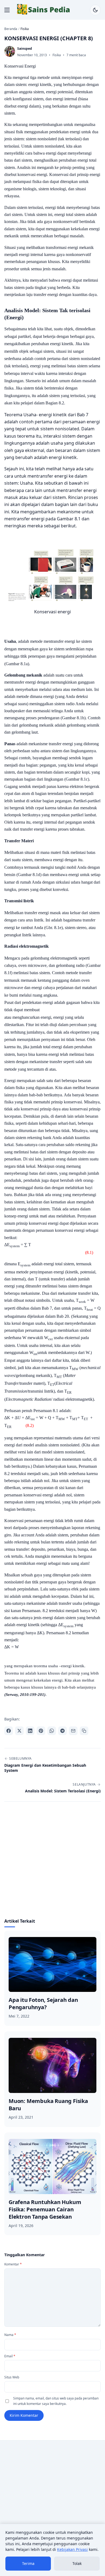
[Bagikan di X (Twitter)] (19, 1731)
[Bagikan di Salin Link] (84, 1731)
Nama (10, 2335)
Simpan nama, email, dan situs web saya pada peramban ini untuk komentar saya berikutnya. (56, 2401)
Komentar (13, 2264)
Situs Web (12, 2377)
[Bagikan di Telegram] (62, 1731)
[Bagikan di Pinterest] (41, 1731)
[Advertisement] (52, 1863)
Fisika (57, 55)
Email (10, 2356)
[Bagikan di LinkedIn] (30, 1731)
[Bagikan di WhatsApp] (52, 1731)
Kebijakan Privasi (72, 2549)
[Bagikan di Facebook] (9, 1731)
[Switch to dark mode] (95, 10)
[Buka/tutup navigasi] (7, 10)
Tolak (77, 2563)
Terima (28, 2563)
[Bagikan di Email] (73, 1731)
